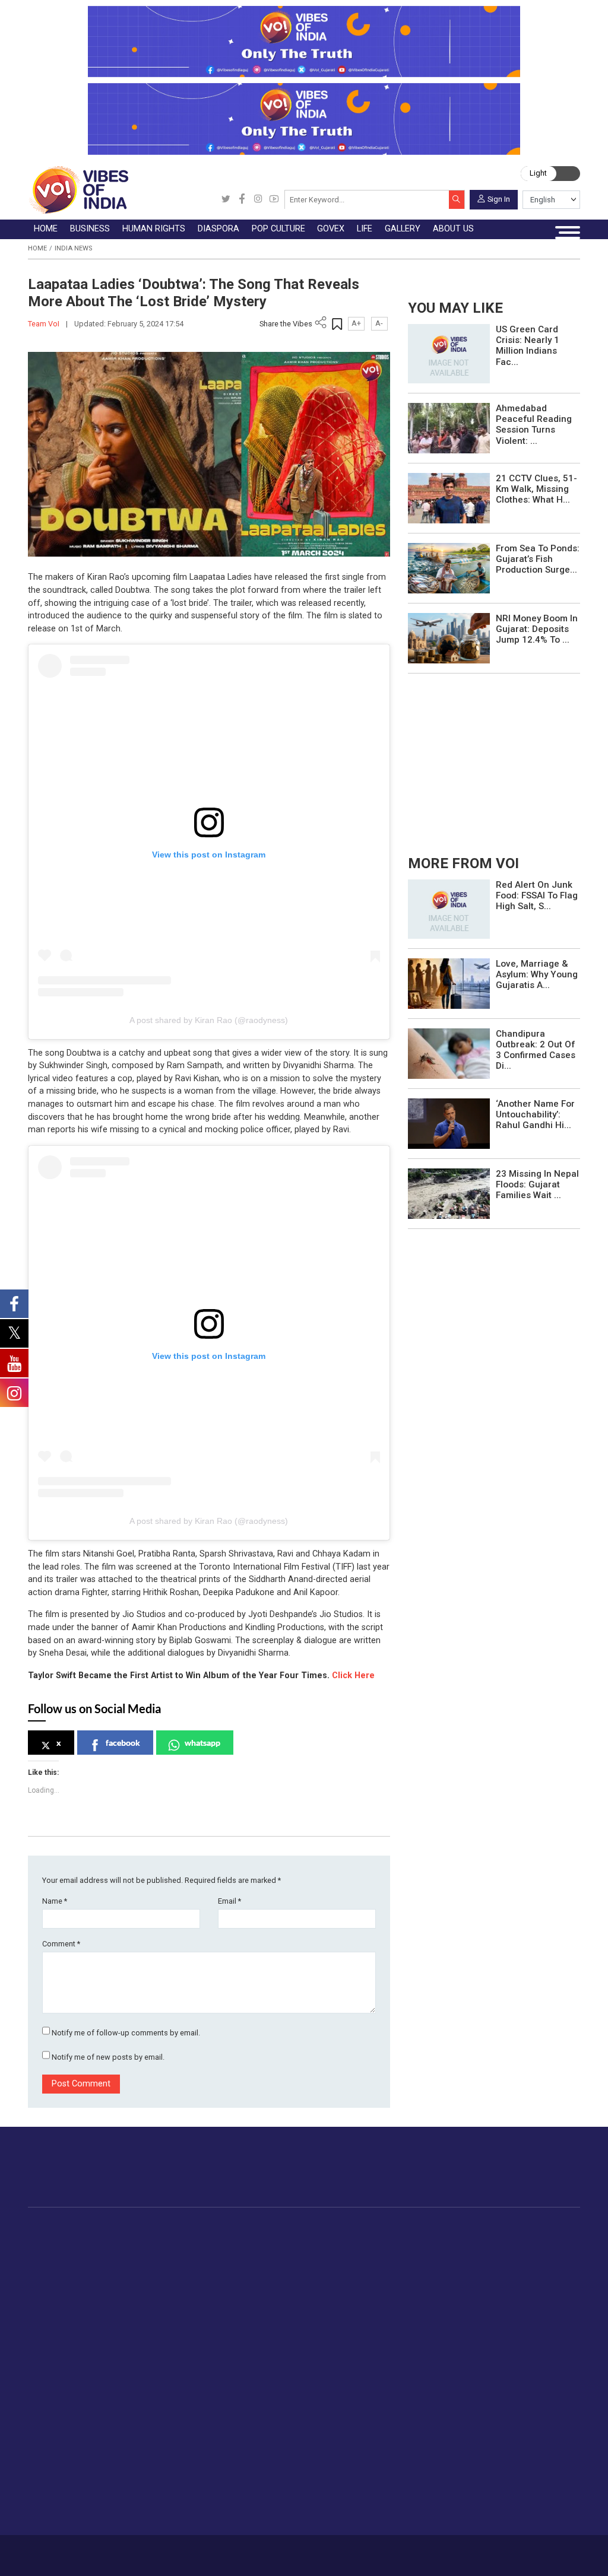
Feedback (175, 2551)
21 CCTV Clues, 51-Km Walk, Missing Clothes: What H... (536, 489)
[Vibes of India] (78, 190)
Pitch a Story (344, 2389)
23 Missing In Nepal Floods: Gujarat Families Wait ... (537, 1184)
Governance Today (421, 2240)
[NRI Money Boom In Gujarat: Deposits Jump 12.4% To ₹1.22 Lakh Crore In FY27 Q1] (449, 638)
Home (37, 248)
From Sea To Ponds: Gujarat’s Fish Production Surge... (538, 559)
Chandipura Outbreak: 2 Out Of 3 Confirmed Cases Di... (536, 1050)
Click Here (353, 1675)
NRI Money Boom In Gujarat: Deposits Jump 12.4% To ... (537, 629)
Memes (267, 2403)
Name (55, 1901)
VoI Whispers (410, 2253)
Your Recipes (493, 2267)
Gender (187, 2375)
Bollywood (354, 2240)
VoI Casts (273, 2389)
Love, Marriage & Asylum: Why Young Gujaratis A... (537, 974)
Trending (70, 2240)
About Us (97, 2551)
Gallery (255, 2335)
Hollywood (354, 2253)
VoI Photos (275, 2417)
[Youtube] (274, 200)
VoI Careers (342, 2431)
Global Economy (168, 2267)
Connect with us (526, 2177)
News (221, 2240)
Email (229, 1901)
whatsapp (202, 1743)
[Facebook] (242, 200)
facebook (123, 1743)
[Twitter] (226, 200)
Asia (266, 2253)
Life (170, 2335)
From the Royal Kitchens (516, 2253)
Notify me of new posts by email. (108, 2057)
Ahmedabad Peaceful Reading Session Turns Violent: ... (534, 425)
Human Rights (224, 2227)
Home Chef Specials (507, 2240)
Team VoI (45, 324)
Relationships (199, 2389)
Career (65, 2551)
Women (188, 2361)
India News (73, 248)
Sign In (499, 198)
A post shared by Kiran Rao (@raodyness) (209, 1020)
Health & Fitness (205, 2458)
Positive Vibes (81, 2323)
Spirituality (193, 2514)
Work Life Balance (208, 2444)
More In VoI (329, 2335)
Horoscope (195, 2348)
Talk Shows (275, 2361)
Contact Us (135, 2551)
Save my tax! (162, 2295)
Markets (152, 2281)
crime (65, 2295)
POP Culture (344, 2227)
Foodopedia (479, 2227)
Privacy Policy (218, 2551)
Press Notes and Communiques (382, 2361)
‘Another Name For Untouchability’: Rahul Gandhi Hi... (535, 1114)
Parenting (191, 2403)
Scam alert (341, 2375)
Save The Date (281, 2348)
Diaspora (264, 2227)
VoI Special (75, 2308)
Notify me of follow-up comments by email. (126, 2033)
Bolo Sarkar (407, 2267)
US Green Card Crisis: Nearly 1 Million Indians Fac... (528, 346)
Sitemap (259, 2551)
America (274, 2240)
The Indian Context (90, 2267)
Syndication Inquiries (359, 2417)
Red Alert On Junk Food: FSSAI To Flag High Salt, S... (537, 895)
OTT (342, 2267)
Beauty (186, 2499)
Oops (329, 2403)
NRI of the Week (291, 2267)
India (146, 2240)
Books (346, 2281)
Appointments (412, 2281)
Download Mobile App (524, 2555)
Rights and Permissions (365, 2444)
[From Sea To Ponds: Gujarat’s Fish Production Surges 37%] (449, 568)
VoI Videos (275, 2375)
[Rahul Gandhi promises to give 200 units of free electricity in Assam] (449, 908)
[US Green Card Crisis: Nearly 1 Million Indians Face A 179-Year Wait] (449, 353)
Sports (186, 2486)
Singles (187, 2431)
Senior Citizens (202, 2417)
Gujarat (67, 2281)
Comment (61, 1944)
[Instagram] (258, 200)
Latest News (78, 2253)
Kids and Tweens (207, 2472)
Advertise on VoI (352, 2348)
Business (143, 2227)
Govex (385, 2227)
